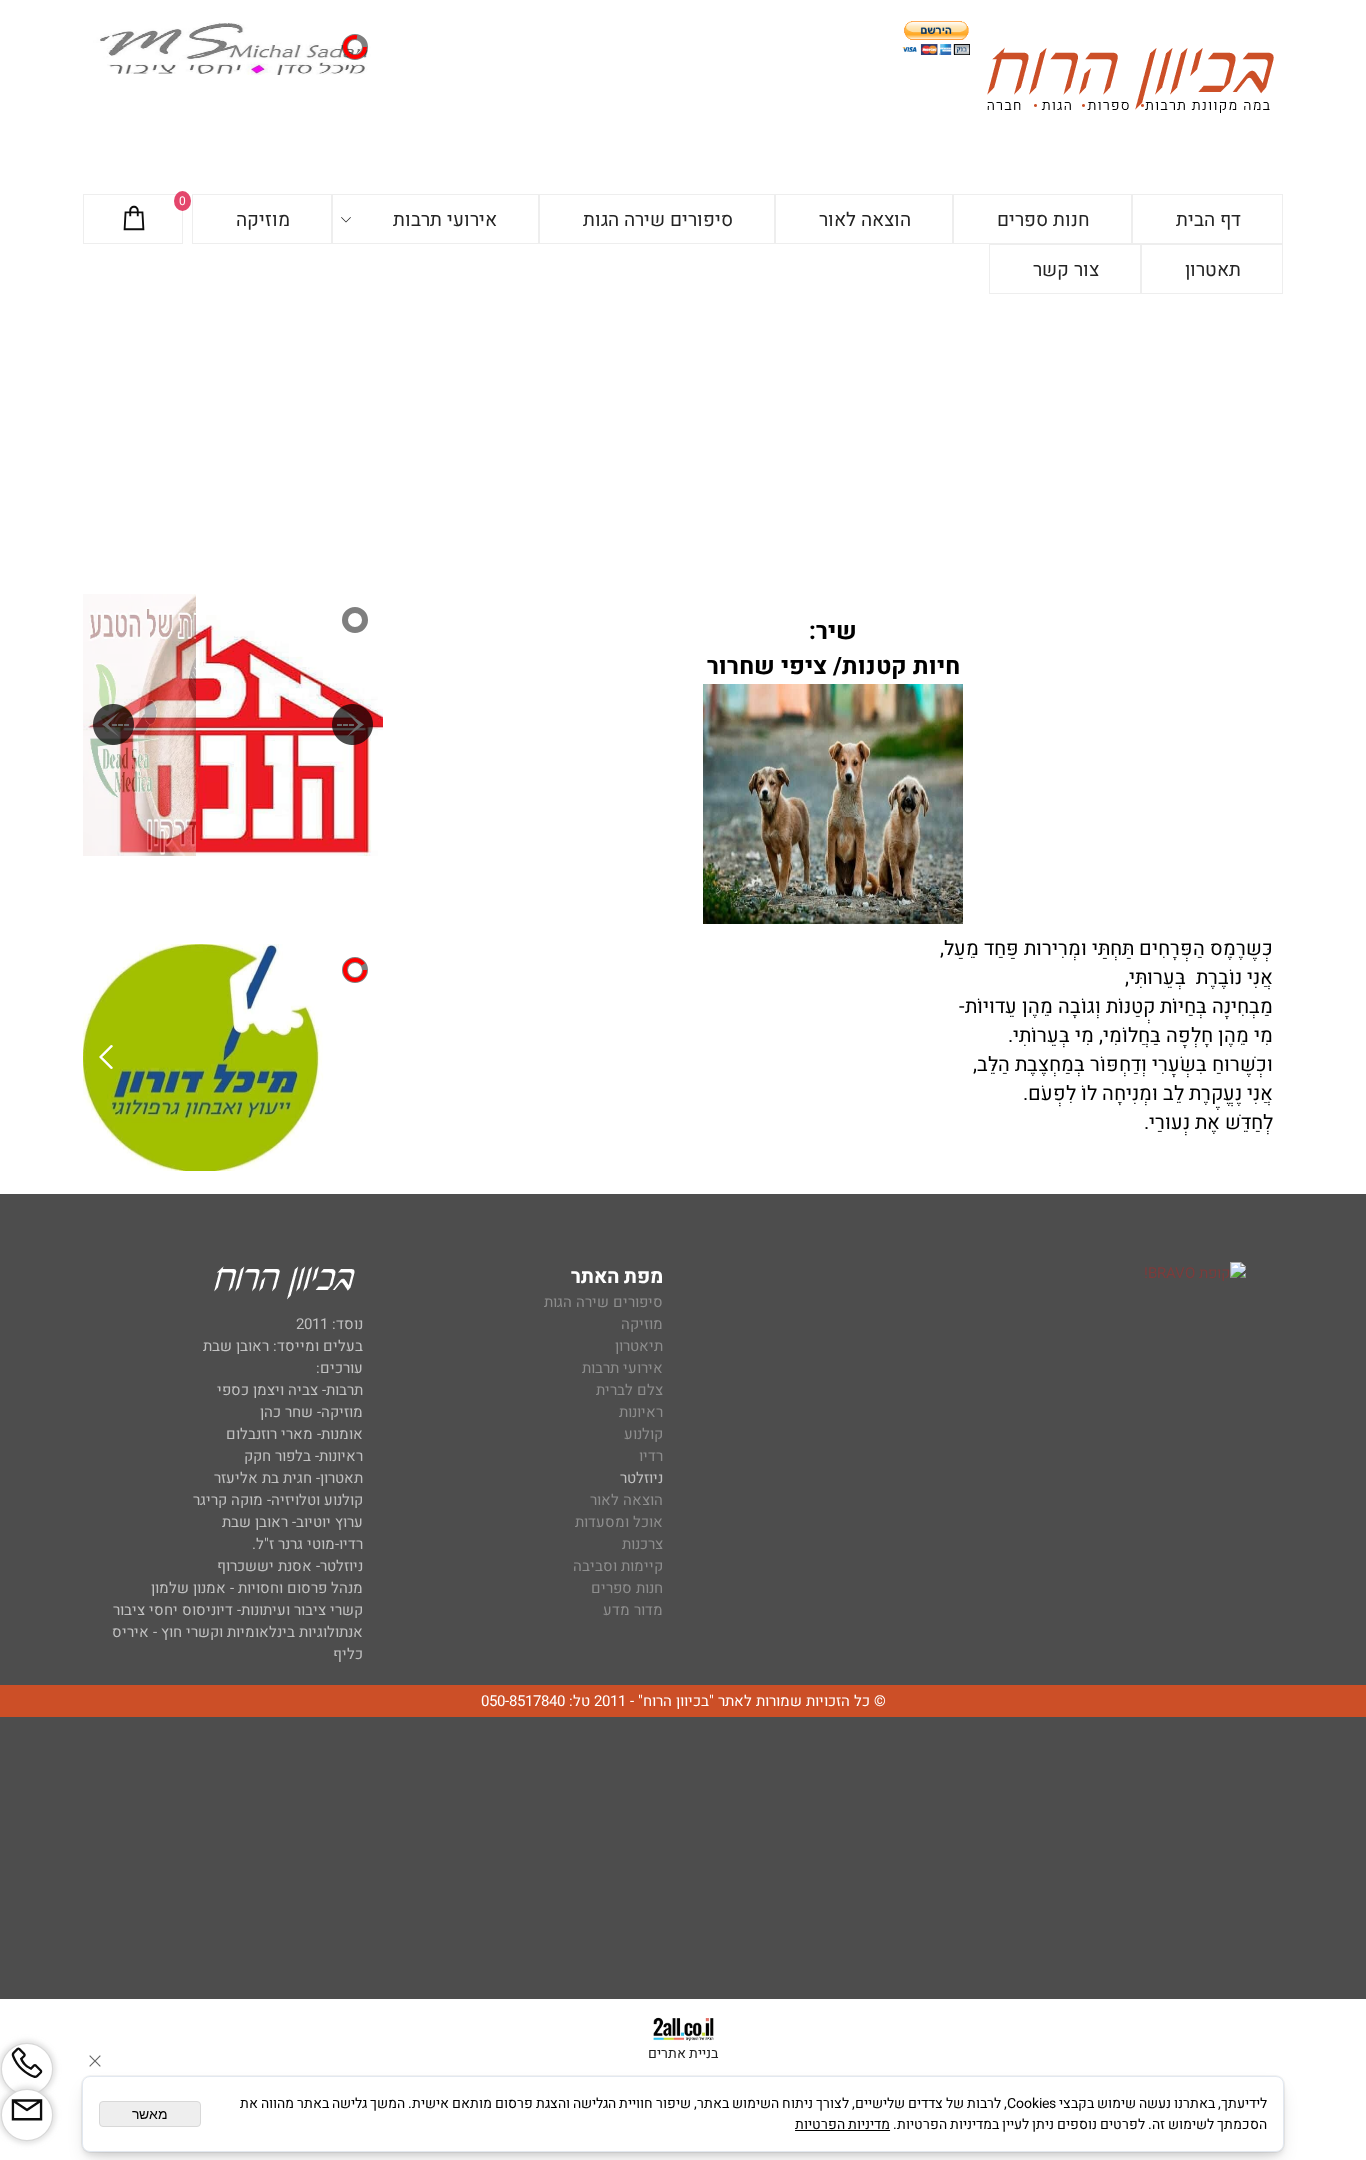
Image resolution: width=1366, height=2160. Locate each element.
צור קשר (1066, 270)
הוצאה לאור (865, 220)
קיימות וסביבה (618, 1566)
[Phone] (27, 2069)
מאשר (150, 2114)
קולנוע (641, 1434)
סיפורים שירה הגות (658, 220)
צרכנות (642, 1544)
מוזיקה (263, 220)
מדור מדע (633, 1610)
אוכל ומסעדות (619, 1522)
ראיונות (641, 1412)
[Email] (27, 2115)
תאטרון (1213, 270)
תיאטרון (639, 1346)
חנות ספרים (1043, 220)
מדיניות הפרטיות (842, 2124)
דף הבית (1208, 220)
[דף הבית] (1130, 83)
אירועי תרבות (445, 220)
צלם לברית (629, 1390)
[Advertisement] (683, 444)
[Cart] (134, 220)
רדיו (651, 1456)
